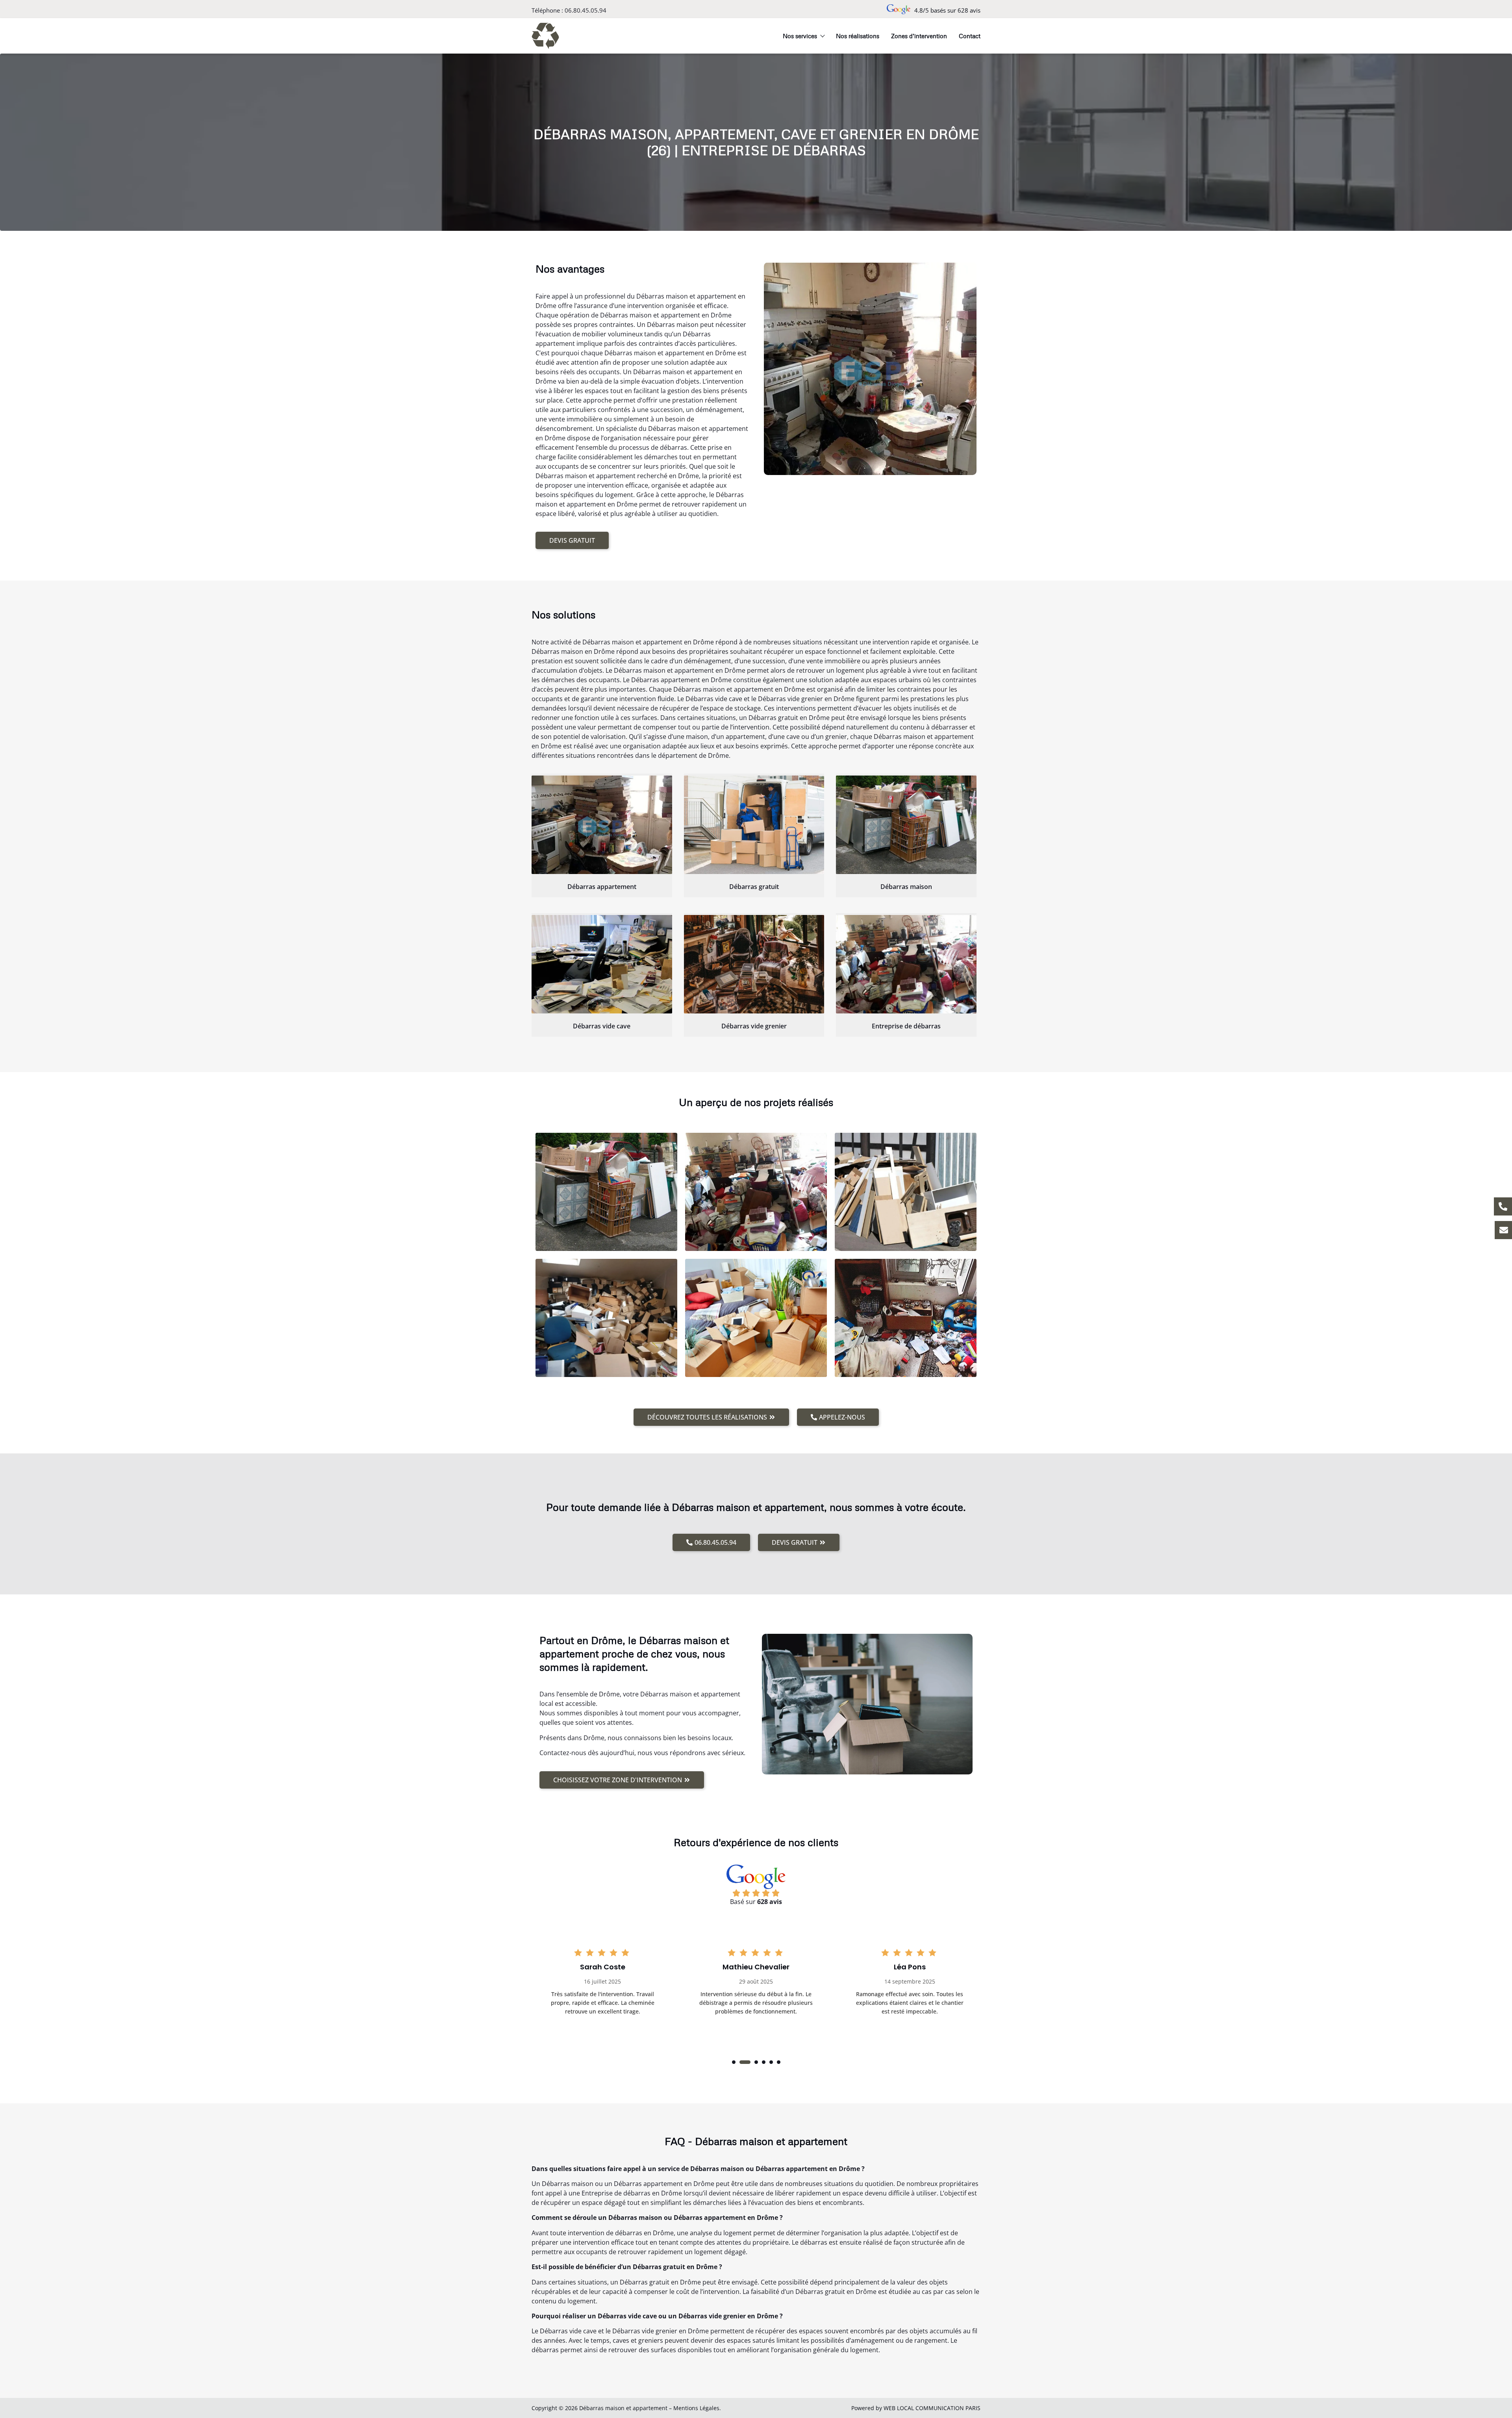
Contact (970, 36)
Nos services (800, 36)
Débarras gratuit (754, 887)
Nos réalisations (858, 36)
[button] (734, 2062)
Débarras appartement (602, 887)
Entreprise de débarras (906, 1026)
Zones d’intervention (919, 36)
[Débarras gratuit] (754, 825)
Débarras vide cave (602, 1026)
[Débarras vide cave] (602, 964)
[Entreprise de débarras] (906, 964)
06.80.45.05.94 (586, 10)
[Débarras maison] (906, 825)
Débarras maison (906, 887)
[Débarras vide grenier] (754, 964)
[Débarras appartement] (602, 825)
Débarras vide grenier (754, 1026)
